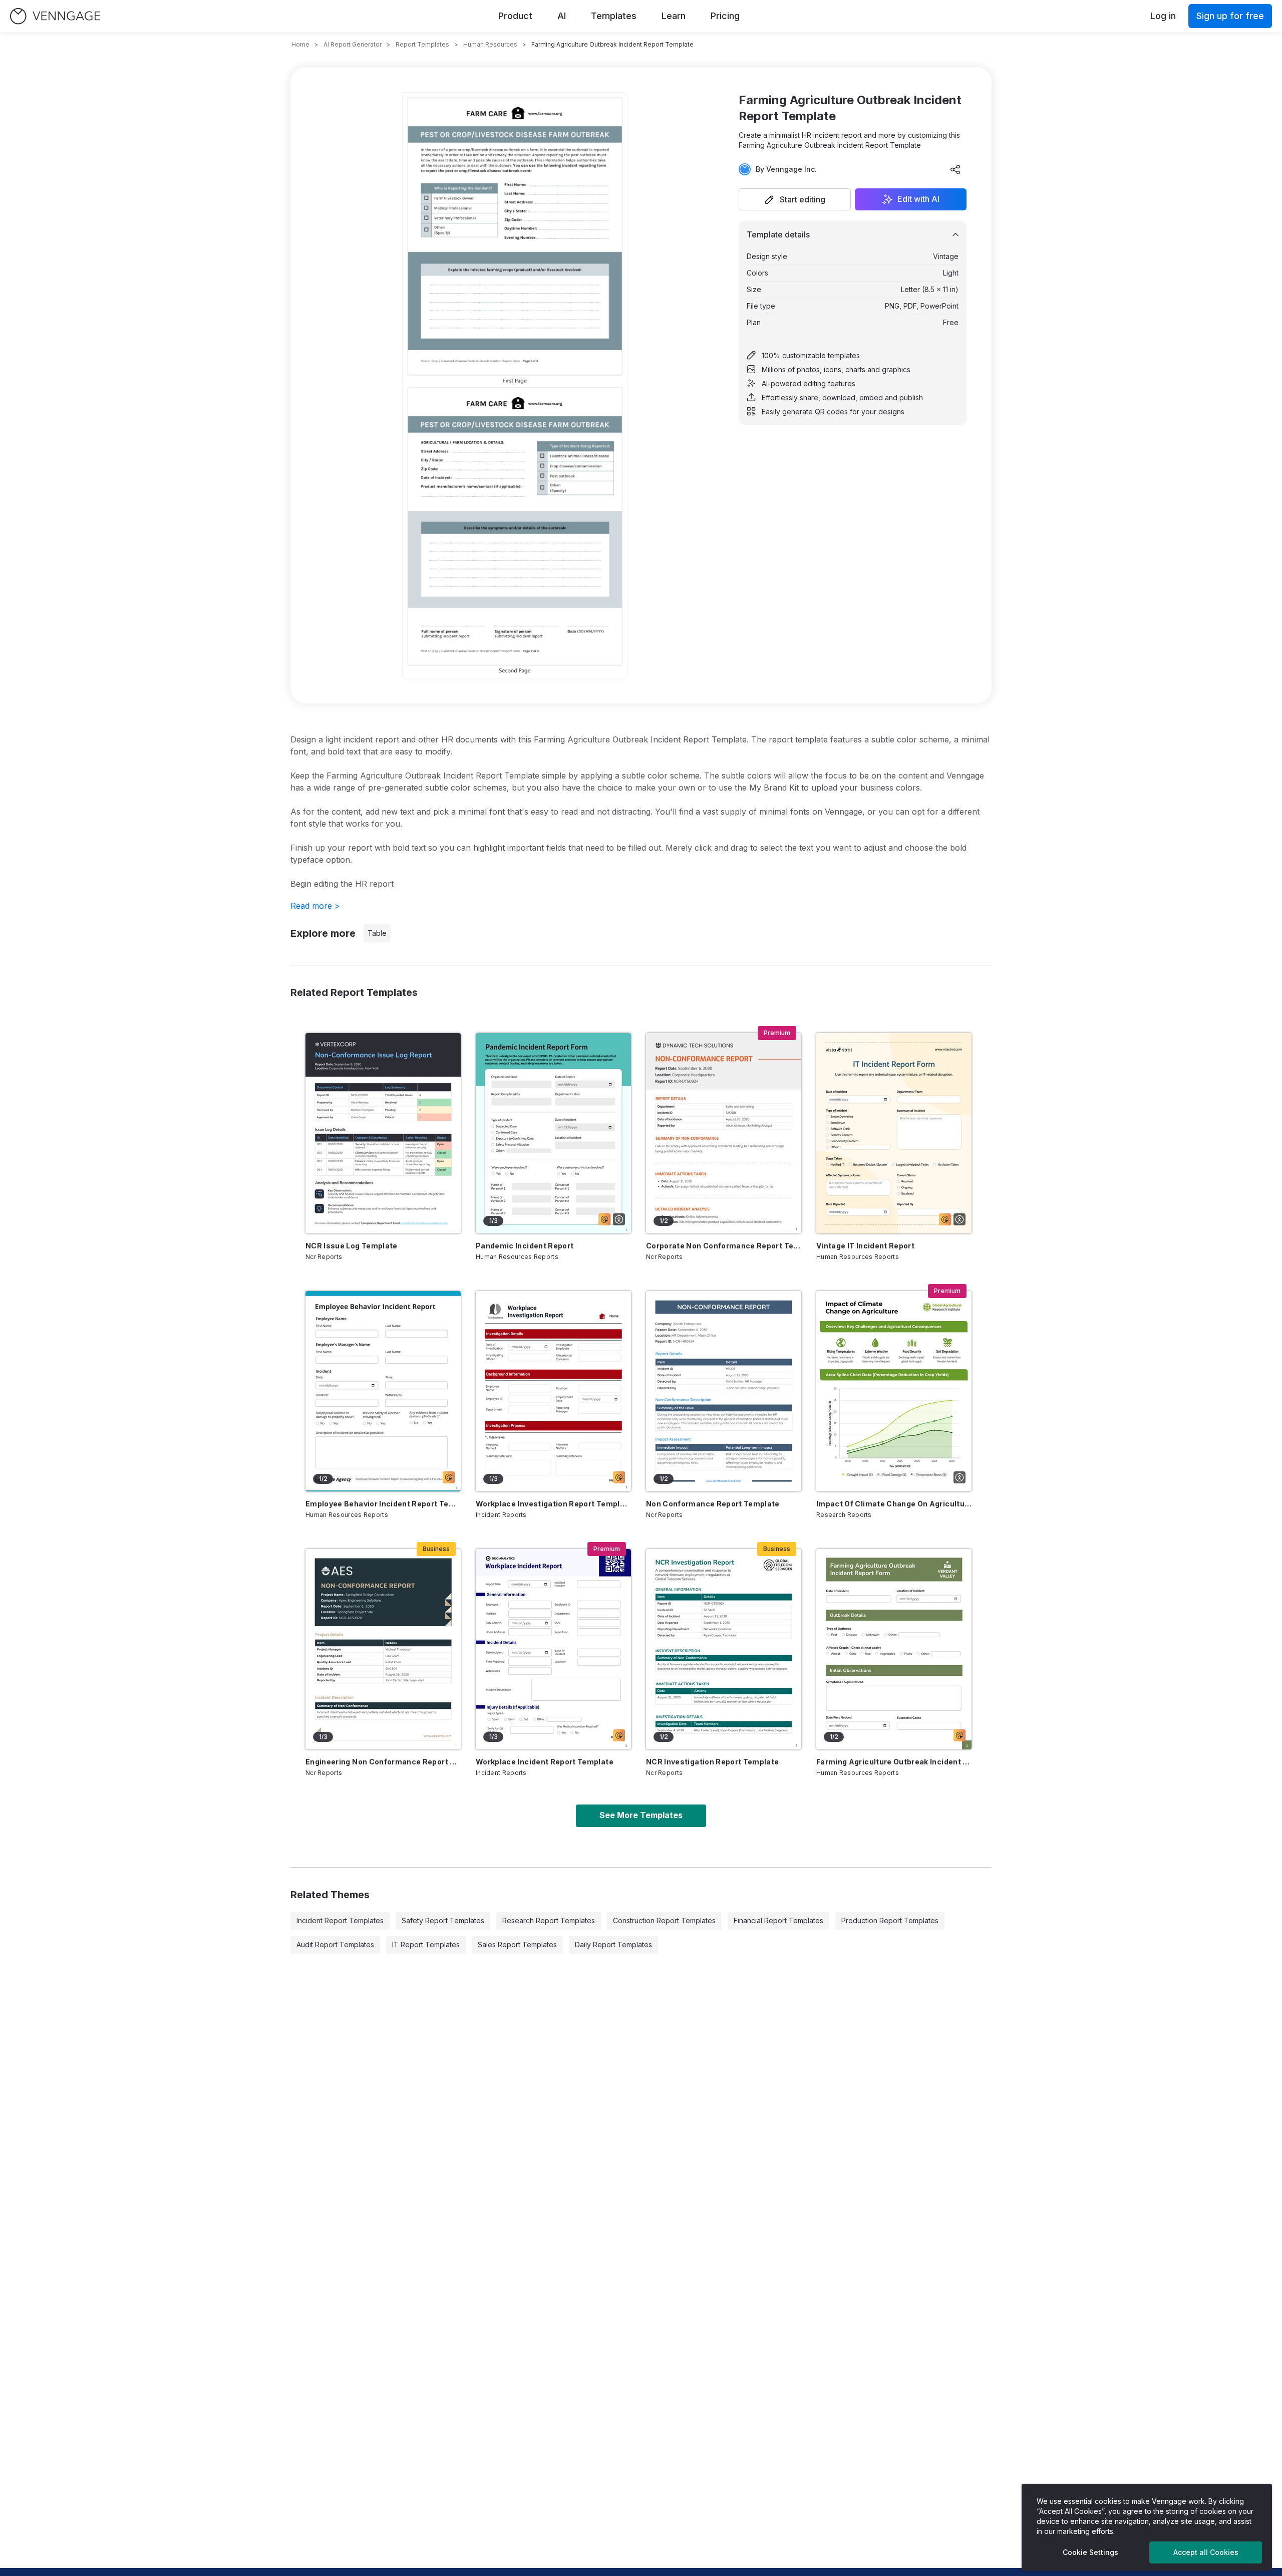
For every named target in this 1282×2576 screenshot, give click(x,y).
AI (562, 16)
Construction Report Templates (664, 1920)
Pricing (725, 16)
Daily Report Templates (613, 1945)
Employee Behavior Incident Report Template (383, 1504)
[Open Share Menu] (955, 169)
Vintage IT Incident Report (865, 1246)
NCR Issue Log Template (352, 1246)
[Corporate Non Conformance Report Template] (724, 1133)
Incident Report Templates (340, 1920)
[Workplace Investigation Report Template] (553, 1391)
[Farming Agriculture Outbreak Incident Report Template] (894, 1649)
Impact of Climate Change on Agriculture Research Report (894, 1504)
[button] (795, 199)
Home (300, 44)
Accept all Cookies (1206, 2552)
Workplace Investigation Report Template (553, 1504)
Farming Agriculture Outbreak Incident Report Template (894, 1762)
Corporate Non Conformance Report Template (724, 1246)
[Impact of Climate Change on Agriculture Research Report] (894, 1391)
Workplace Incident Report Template (545, 1762)
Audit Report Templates (335, 1945)
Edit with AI (918, 199)
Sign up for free (1230, 16)
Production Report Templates (890, 1920)
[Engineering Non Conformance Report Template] (383, 1649)
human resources (490, 44)
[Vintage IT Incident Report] (894, 1133)
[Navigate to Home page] (55, 16)
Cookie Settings (1090, 2552)
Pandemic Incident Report (525, 1246)
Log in (1163, 16)
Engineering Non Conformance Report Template (383, 1762)
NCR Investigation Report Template (713, 1762)
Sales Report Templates (517, 1945)
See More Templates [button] (641, 1815)
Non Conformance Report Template (713, 1504)
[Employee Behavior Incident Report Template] (383, 1391)
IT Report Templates (426, 1945)
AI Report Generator (353, 44)
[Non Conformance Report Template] (724, 1391)
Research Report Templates (549, 1920)
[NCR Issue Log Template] (383, 1133)
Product (515, 16)
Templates (614, 16)
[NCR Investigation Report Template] (724, 1649)
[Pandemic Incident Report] (553, 1133)
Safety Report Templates (443, 1920)
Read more (315, 906)
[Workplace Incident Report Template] (553, 1649)
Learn (674, 16)
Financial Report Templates (778, 1920)
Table (377, 933)
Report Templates (422, 44)
